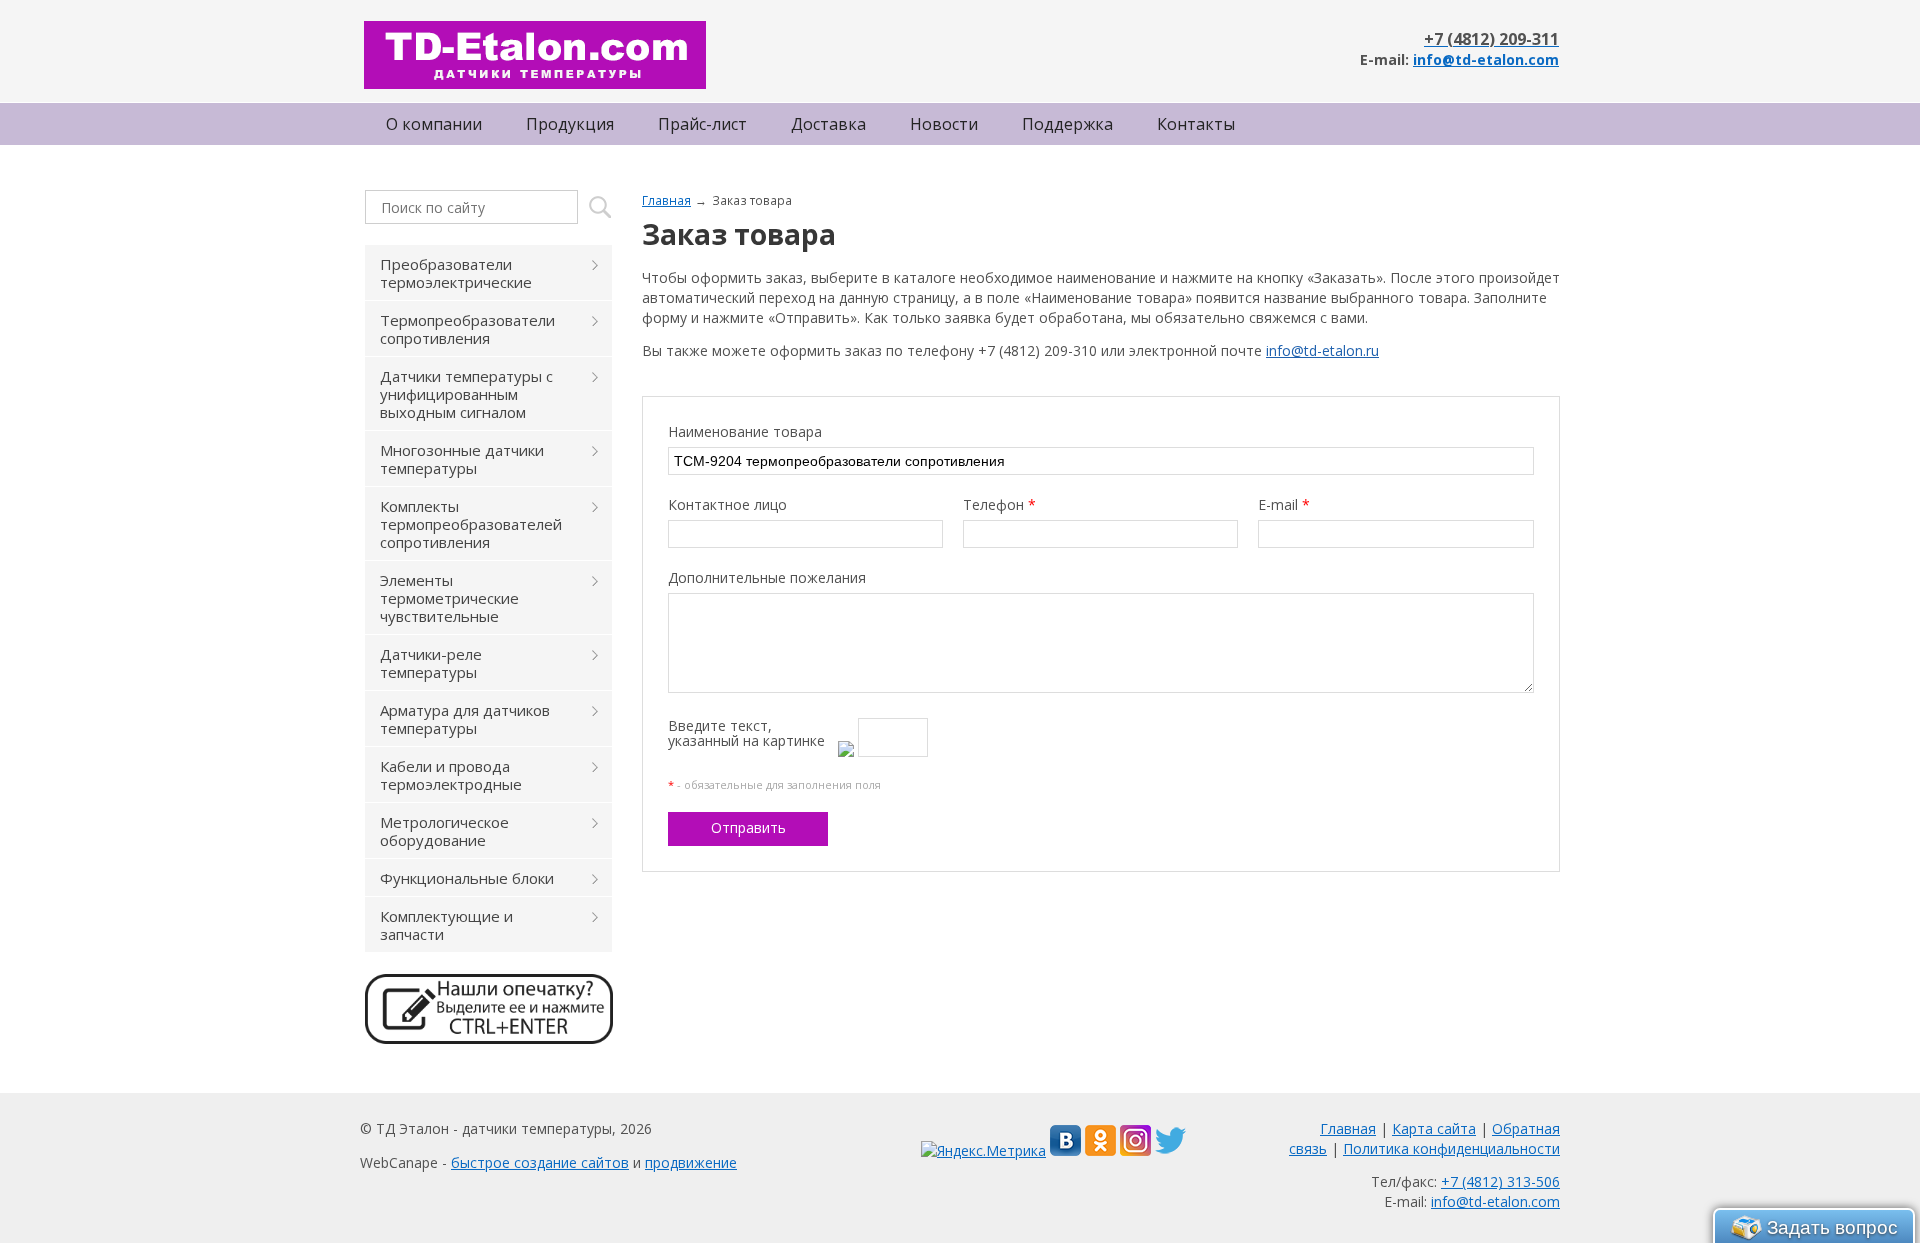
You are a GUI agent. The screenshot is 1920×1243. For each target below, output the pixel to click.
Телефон (999, 504)
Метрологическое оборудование (444, 831)
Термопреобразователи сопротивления (467, 329)
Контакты (1196, 124)
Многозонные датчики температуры (462, 459)
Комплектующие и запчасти (446, 925)
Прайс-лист (702, 124)
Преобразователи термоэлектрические (456, 273)
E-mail (1284, 504)
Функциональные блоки (467, 878)
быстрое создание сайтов (540, 1162)
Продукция (570, 124)
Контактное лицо (727, 504)
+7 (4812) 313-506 (1500, 1181)
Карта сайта (1434, 1128)
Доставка (828, 124)
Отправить (748, 827)
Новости (944, 124)
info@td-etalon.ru (1322, 350)
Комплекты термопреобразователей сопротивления (471, 524)
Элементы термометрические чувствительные (449, 598)
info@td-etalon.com (1486, 59)
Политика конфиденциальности (1451, 1148)
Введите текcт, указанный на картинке (746, 734)
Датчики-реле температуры (431, 663)
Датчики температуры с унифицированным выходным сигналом (466, 394)
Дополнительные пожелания (767, 577)
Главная (666, 200)
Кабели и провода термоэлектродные (451, 775)
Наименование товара (745, 431)
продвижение (691, 1162)
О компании (434, 124)
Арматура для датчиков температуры (465, 719)
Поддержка (1067, 124)
